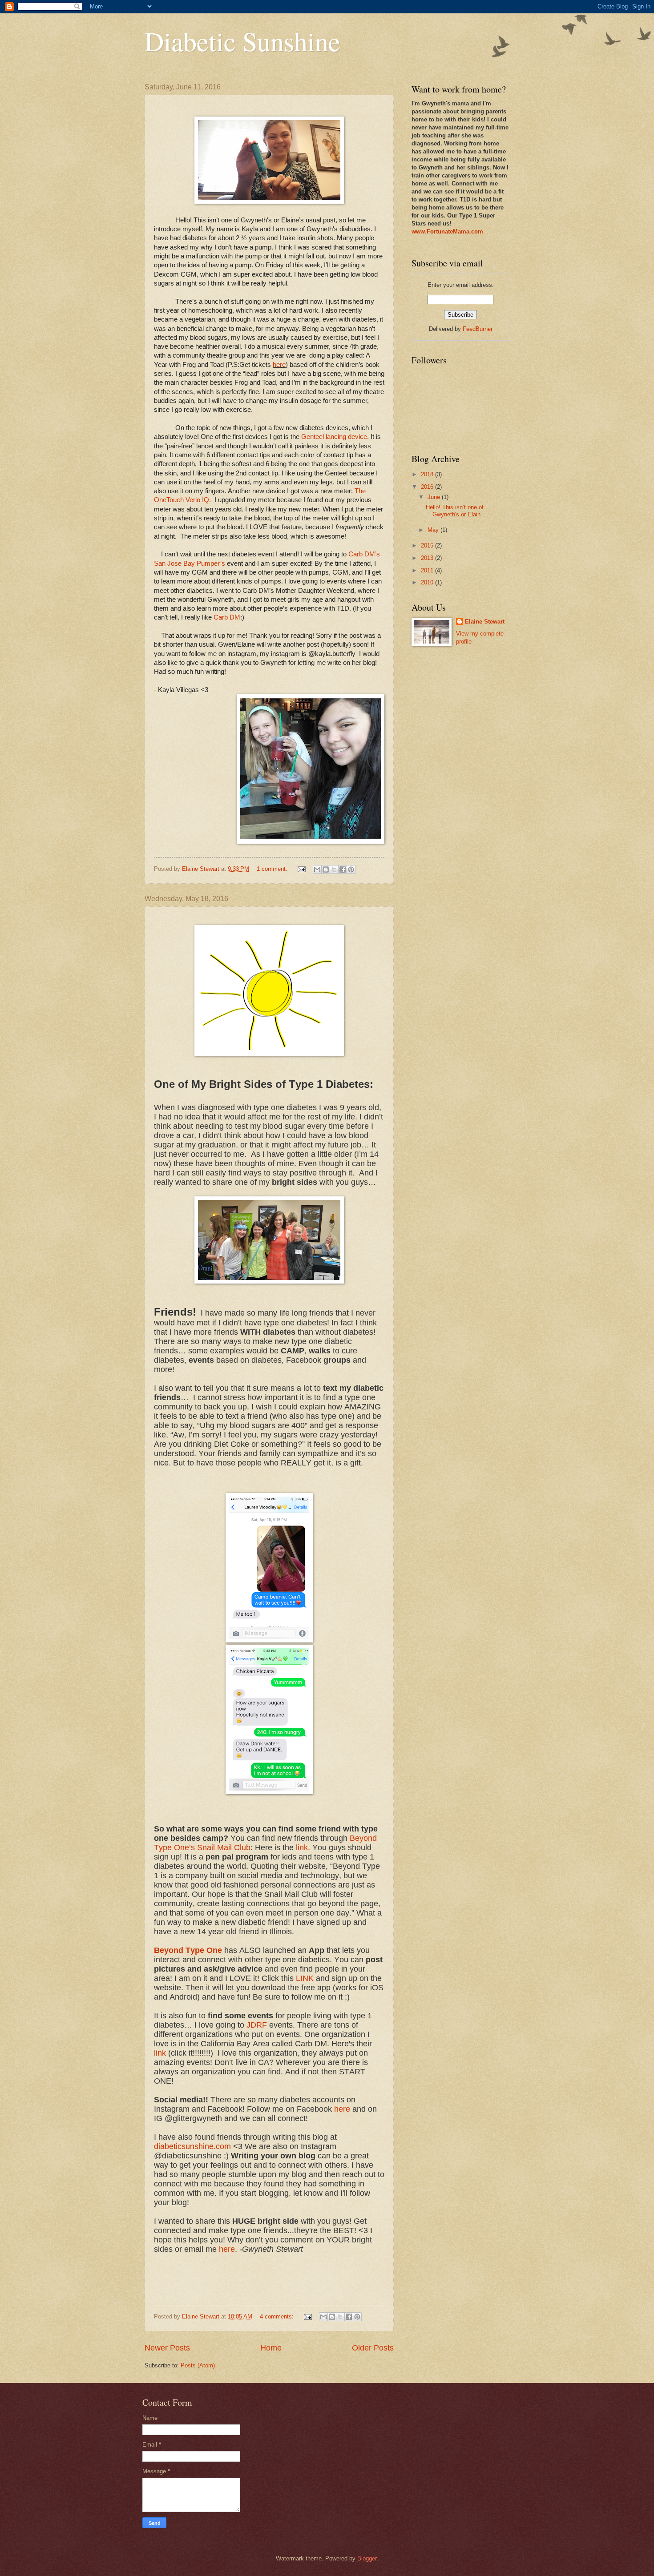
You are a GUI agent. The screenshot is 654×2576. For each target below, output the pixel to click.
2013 (428, 558)
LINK (305, 1978)
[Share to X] (334, 869)
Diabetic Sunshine (242, 41)
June (435, 497)
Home (271, 2348)
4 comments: (278, 2316)
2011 (428, 570)
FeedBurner (478, 329)
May (434, 530)
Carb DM (227, 617)
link (160, 2053)
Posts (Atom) (198, 2365)
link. (303, 1847)
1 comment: (273, 869)
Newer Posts (167, 2348)
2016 (428, 487)
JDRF (257, 2025)
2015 (428, 545)
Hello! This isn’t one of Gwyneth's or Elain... (456, 511)
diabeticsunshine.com (192, 2146)
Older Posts (373, 2348)
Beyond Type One (188, 1950)
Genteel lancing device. (335, 437)
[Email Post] (301, 869)
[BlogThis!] (326, 869)
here (279, 365)
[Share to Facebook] (343, 869)
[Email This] (317, 869)
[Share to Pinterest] (351, 869)
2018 (428, 474)
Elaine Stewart (485, 622)
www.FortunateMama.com (447, 231)
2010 (428, 582)
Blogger (367, 2558)
